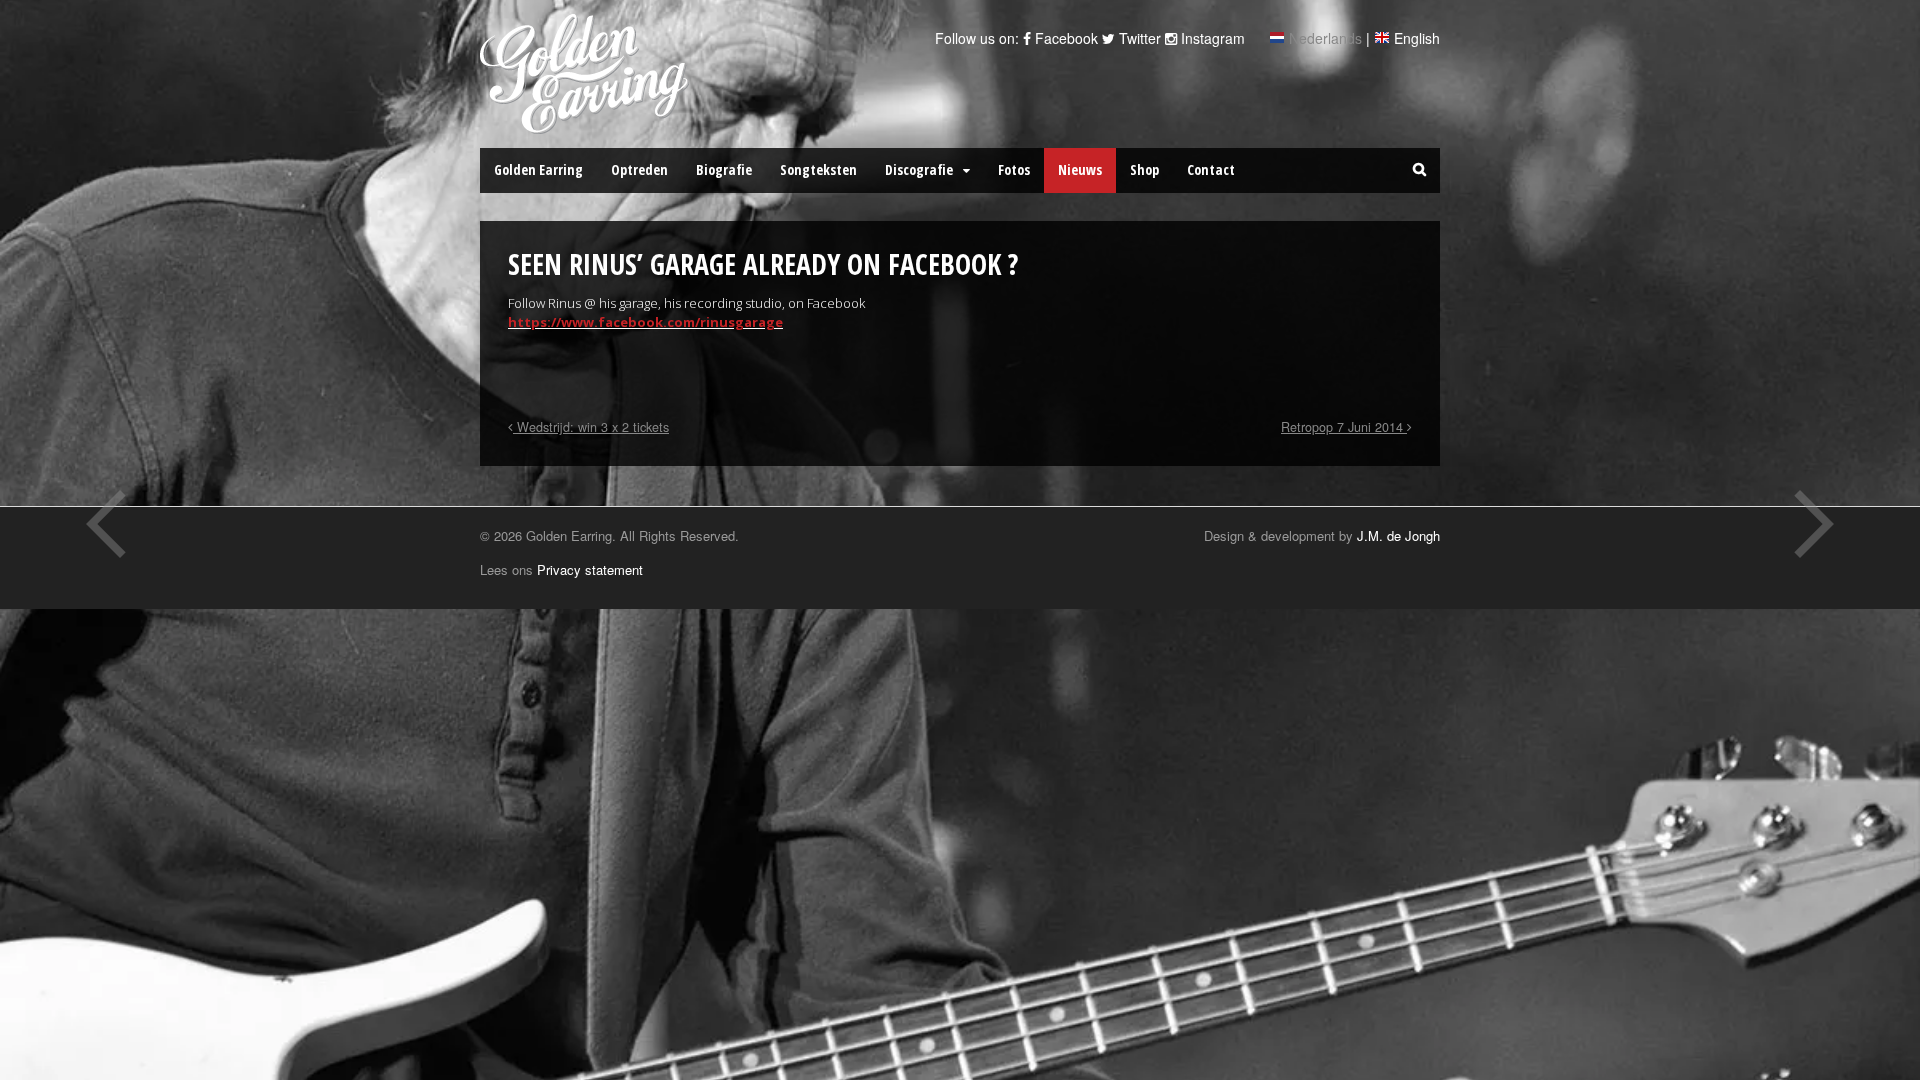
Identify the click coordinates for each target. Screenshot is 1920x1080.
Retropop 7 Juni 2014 (1344, 427)
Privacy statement (590, 569)
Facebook (1064, 38)
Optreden (639, 169)
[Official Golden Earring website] (587, 123)
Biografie (724, 169)
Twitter (1138, 38)
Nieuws (1080, 169)
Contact (1211, 169)
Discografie (919, 169)
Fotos (1014, 169)
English (1417, 38)
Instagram (1211, 38)
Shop (1144, 169)
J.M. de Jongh (1398, 535)
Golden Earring (538, 169)
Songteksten (818, 169)
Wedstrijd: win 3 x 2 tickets (591, 427)
